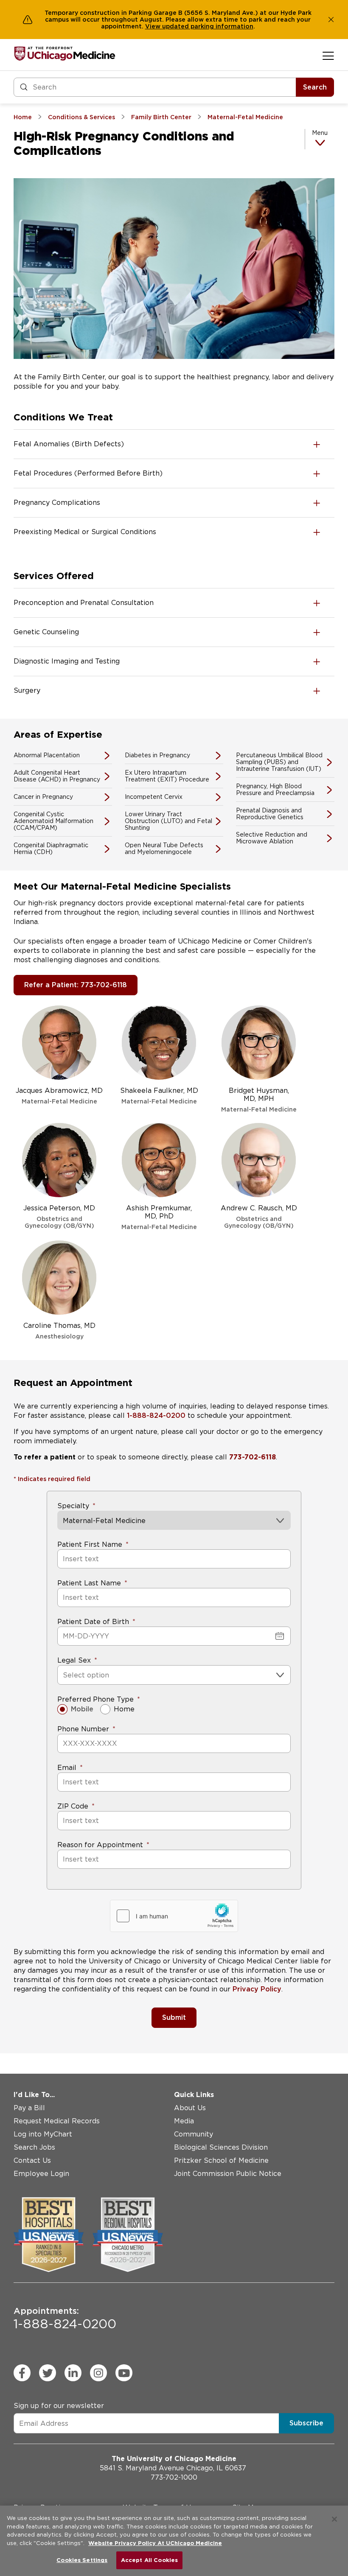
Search (315, 87)
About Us (190, 2108)
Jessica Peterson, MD (59, 1217)
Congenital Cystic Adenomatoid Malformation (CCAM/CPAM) (53, 821)
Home (124, 1709)
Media (184, 2121)
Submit (174, 2017)
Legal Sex (74, 1660)
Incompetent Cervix (154, 797)
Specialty (73, 1506)
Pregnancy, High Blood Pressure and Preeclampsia (275, 790)
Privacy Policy (257, 1989)
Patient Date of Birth (93, 1622)
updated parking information (208, 26)
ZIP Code (73, 1806)
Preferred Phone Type (95, 1699)
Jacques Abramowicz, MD (59, 1096)
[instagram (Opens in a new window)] (98, 2373)
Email (67, 1768)
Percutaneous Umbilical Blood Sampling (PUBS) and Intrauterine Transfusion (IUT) (279, 762)
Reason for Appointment (100, 1845)
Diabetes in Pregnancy (157, 755)
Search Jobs (34, 2147)
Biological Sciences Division (221, 2147)
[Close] (334, 2519)
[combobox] (64, 1675)
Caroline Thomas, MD (59, 1331)
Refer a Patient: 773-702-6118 (76, 985)
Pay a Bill (29, 2108)
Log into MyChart (43, 2134)
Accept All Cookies (149, 2560)
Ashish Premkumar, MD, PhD (159, 1217)
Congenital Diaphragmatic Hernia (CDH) (51, 848)
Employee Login (41, 2174)
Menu (320, 133)
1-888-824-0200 (156, 1415)
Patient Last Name (89, 1583)
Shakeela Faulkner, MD (159, 1096)
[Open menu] (328, 56)
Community (194, 2134)
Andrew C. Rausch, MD (259, 1217)
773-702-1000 (174, 2477)
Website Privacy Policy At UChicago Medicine (155, 2543)
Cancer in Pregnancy (43, 797)
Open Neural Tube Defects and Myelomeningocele (164, 848)
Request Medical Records (57, 2121)
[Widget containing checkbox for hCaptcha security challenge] (174, 1916)
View (154, 26)
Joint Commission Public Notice (228, 2174)
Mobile (82, 1709)
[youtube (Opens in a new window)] (124, 2373)
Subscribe (306, 2423)
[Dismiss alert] (331, 20)
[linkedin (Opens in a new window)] (73, 2373)
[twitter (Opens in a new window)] (48, 2373)
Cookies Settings (82, 2560)
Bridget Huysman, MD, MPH (259, 1100)
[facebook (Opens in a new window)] (22, 2373)
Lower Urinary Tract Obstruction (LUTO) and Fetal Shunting (168, 821)
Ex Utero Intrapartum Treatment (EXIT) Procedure (167, 776)
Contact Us (32, 2160)
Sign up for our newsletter (59, 2406)
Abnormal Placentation (47, 755)
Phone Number (83, 1729)
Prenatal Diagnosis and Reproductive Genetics (270, 814)
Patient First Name (90, 1544)
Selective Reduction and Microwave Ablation (272, 838)
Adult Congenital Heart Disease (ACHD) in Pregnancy (57, 776)
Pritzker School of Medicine (221, 2160)
